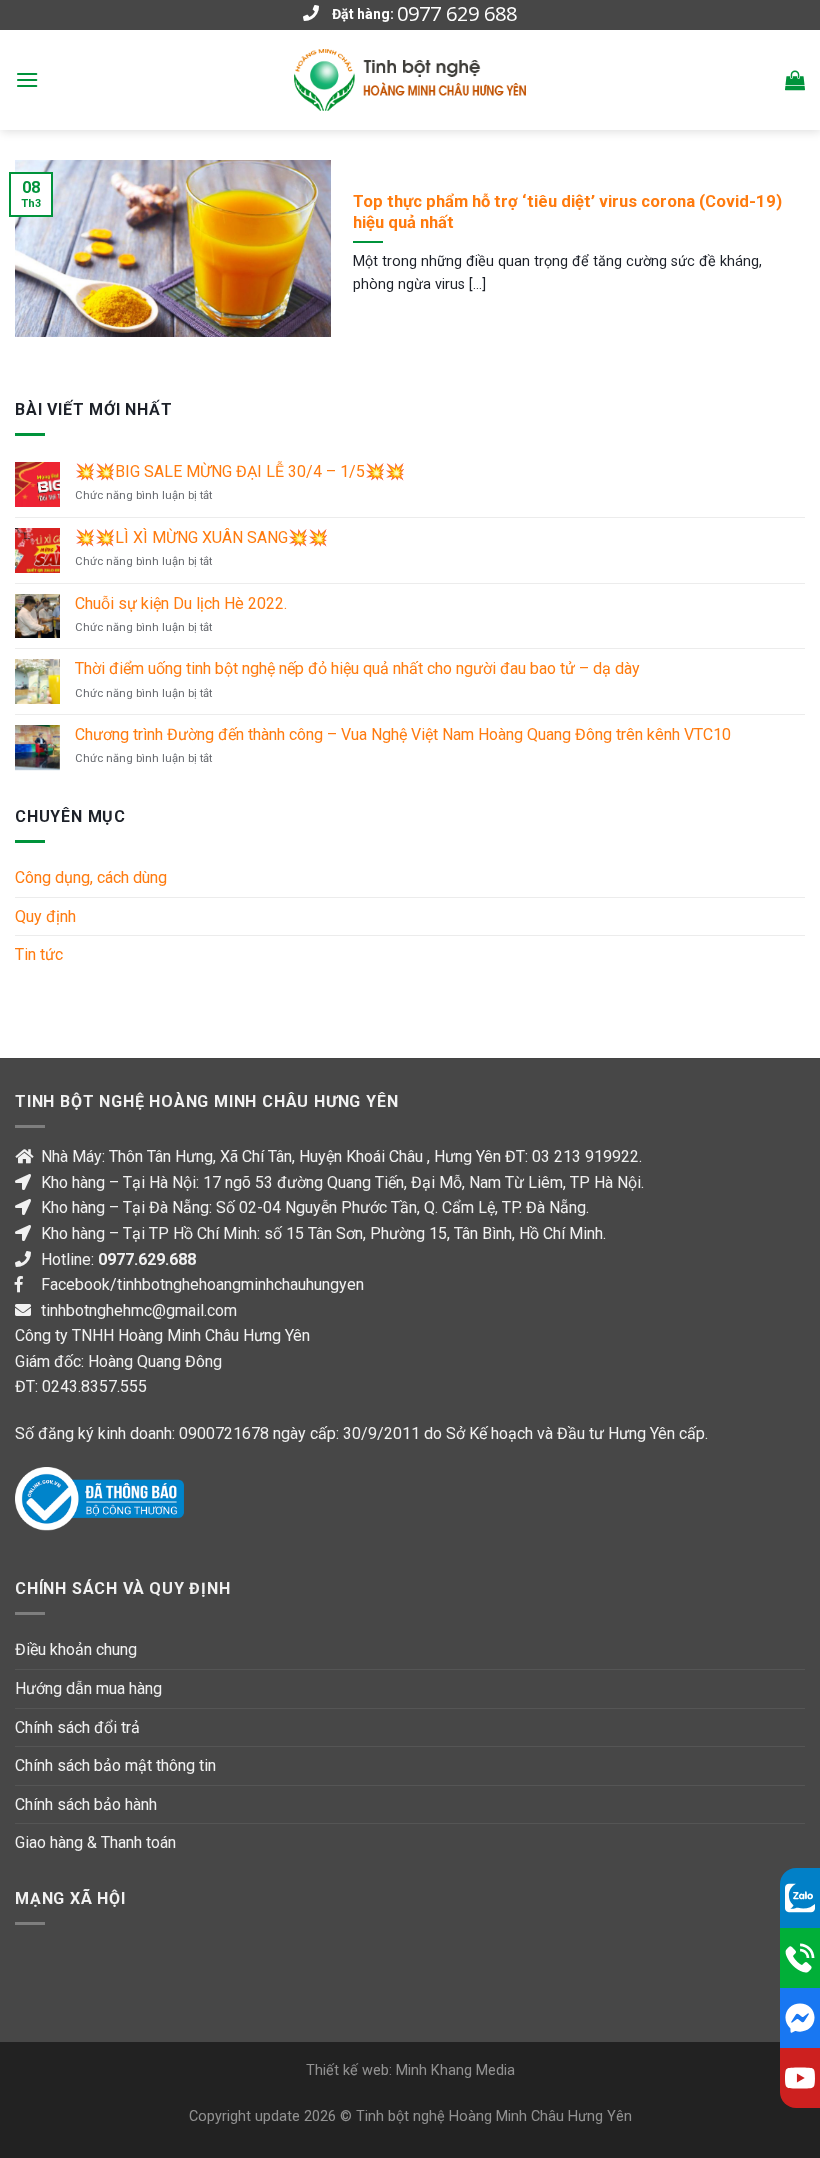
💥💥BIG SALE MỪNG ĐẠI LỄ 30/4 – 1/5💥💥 (240, 471)
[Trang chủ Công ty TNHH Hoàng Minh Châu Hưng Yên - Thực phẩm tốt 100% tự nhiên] (410, 80)
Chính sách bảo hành (86, 1804)
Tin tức (39, 954)
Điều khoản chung (76, 1649)
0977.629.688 (147, 1259)
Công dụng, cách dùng (91, 877)
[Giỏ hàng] (795, 80)
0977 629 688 (457, 14)
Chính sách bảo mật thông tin (115, 1765)
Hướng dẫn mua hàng (88, 1688)
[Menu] (27, 79)
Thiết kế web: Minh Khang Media (410, 2070)
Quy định (45, 916)
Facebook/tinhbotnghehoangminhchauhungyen (202, 1284)
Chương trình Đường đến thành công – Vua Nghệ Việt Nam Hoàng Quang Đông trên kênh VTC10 (403, 734)
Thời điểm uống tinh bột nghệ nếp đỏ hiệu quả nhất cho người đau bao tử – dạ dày (357, 668)
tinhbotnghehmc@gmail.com (139, 1310)
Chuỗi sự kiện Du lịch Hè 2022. (181, 603)
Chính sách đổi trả (77, 1727)
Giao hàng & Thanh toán (95, 1842)
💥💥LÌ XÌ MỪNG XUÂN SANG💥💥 (201, 537)
